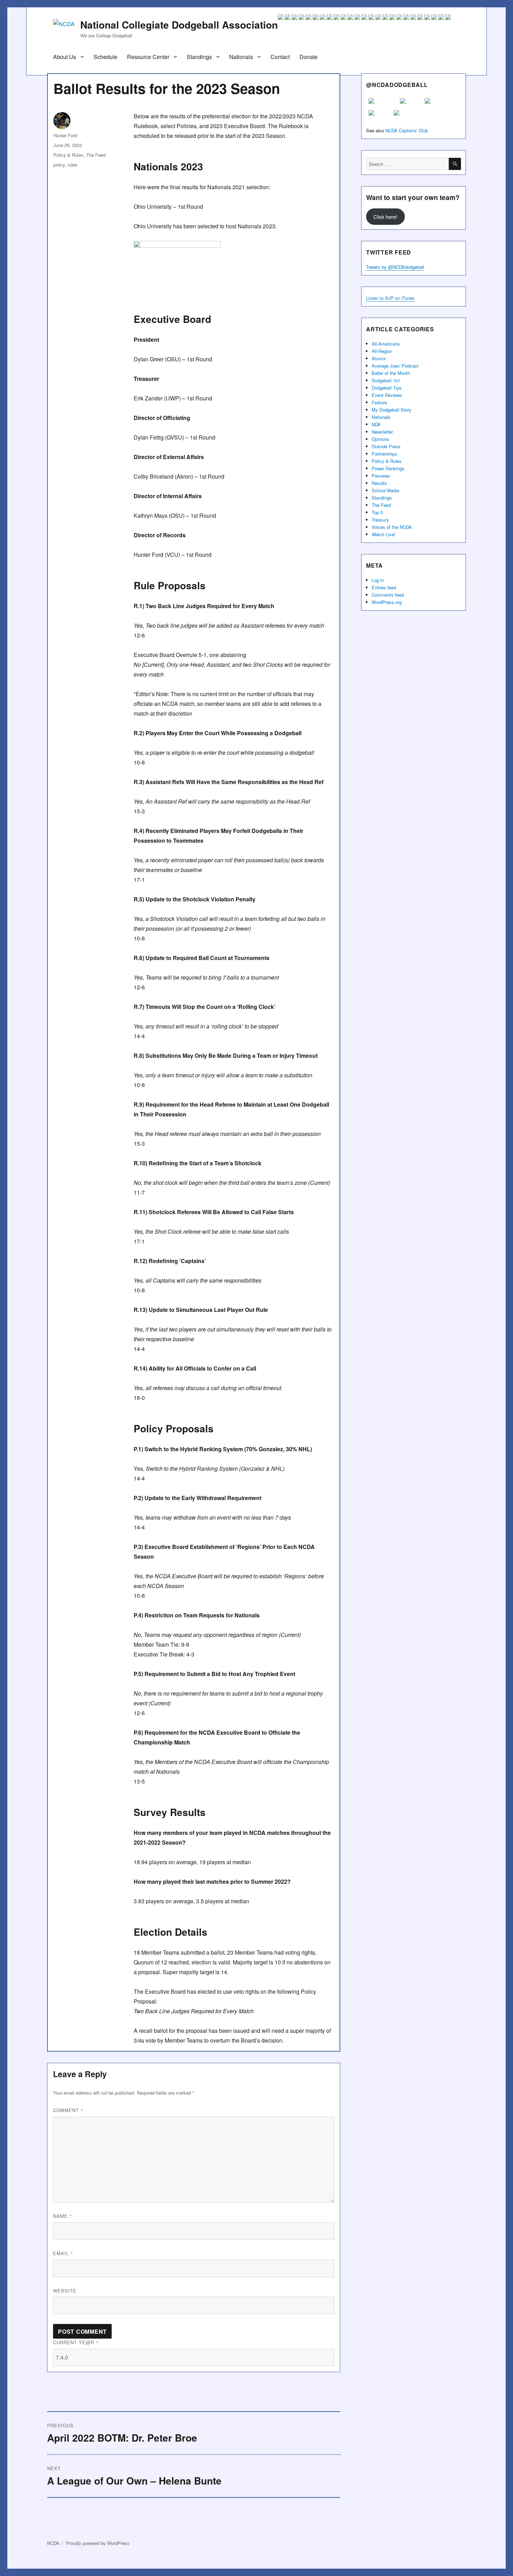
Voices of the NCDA (392, 527)
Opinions (381, 439)
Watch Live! (384, 534)
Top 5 (377, 512)
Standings (199, 57)
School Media (385, 490)
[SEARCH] (455, 164)
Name (63, 2216)
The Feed (96, 155)
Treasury (380, 520)
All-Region (382, 351)
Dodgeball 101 (386, 380)
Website (65, 2291)
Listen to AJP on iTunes (390, 298)
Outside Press (386, 446)
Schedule (105, 57)
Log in (378, 580)
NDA (376, 424)
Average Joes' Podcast (395, 366)
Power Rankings (388, 468)
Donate (308, 57)
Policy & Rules (68, 155)
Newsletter (382, 432)
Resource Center (148, 57)
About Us (65, 57)
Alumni (379, 358)
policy (59, 165)
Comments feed (388, 595)
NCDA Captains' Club (407, 130)
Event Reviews (387, 395)
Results (379, 483)
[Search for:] (407, 164)
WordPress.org (387, 602)
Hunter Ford (65, 135)
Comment (68, 2110)
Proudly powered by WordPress (98, 2543)
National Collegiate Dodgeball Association (179, 25)
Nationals (241, 57)
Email (63, 2253)
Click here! (385, 217)
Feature (379, 402)
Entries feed (384, 587)
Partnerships (384, 454)
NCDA (53, 2543)
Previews (381, 476)
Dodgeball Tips (387, 388)
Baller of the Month (391, 373)
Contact (280, 57)
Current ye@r (76, 2342)
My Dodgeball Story (392, 410)
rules (73, 165)
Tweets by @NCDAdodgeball (395, 267)
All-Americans (386, 344)
